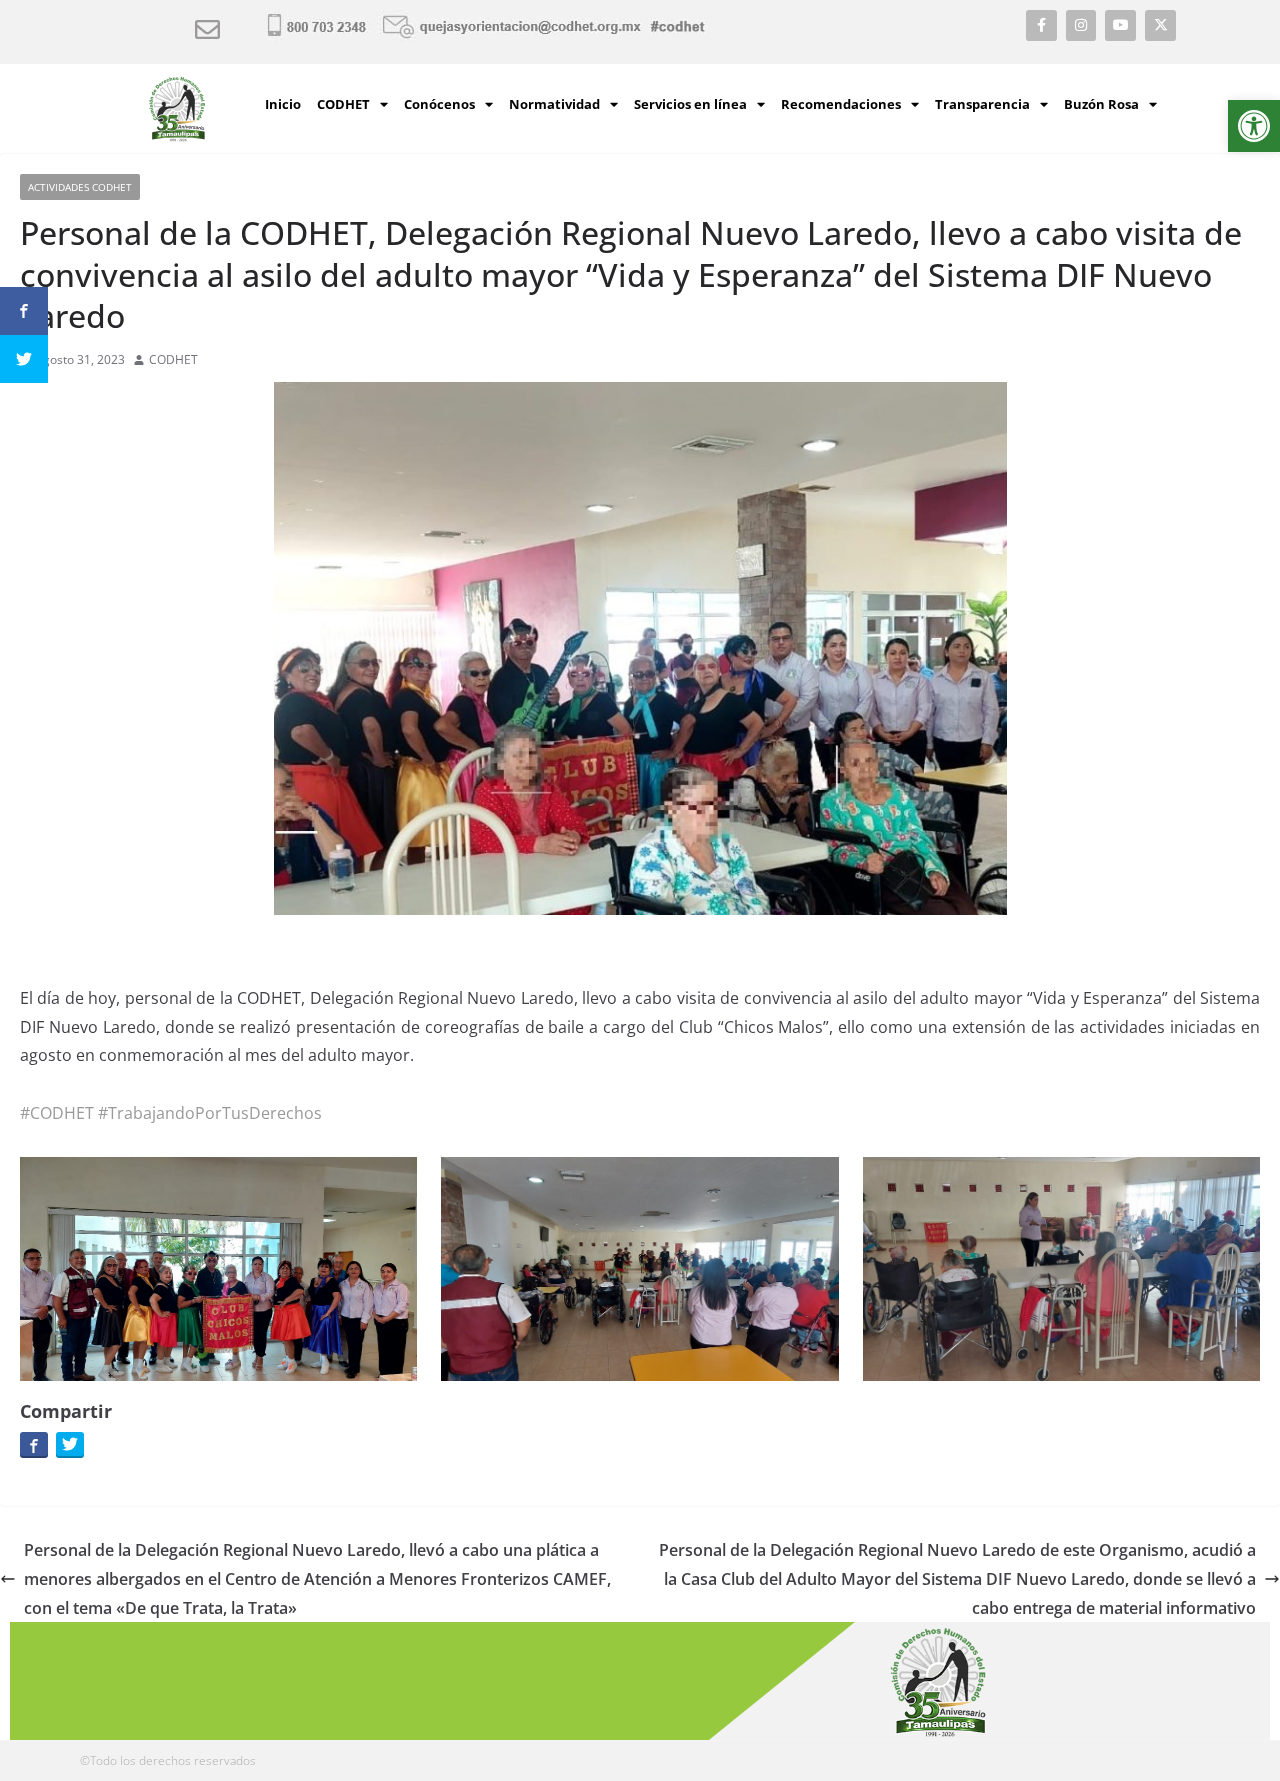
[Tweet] (70, 1444)
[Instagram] (1081, 25)
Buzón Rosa (1101, 104)
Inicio (283, 104)
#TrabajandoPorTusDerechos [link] (210, 1113)
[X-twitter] (1160, 25)
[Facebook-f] (1041, 25)
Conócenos (439, 104)
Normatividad (554, 104)
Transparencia (982, 104)
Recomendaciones (841, 104)
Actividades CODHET (80, 187)
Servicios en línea (690, 104)
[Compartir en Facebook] (34, 1444)
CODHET (343, 104)
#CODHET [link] (57, 1113)
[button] (1254, 126)
